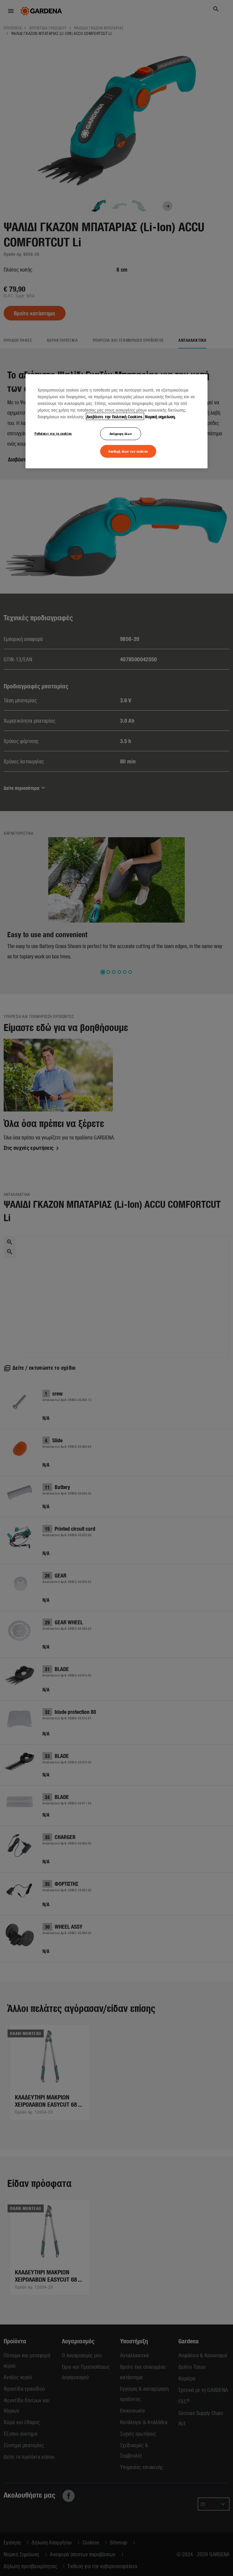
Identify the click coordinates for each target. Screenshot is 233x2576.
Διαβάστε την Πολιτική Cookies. (115, 416)
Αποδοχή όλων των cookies (128, 451)
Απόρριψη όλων (121, 433)
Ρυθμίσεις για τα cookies (53, 433)
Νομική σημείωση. (160, 416)
